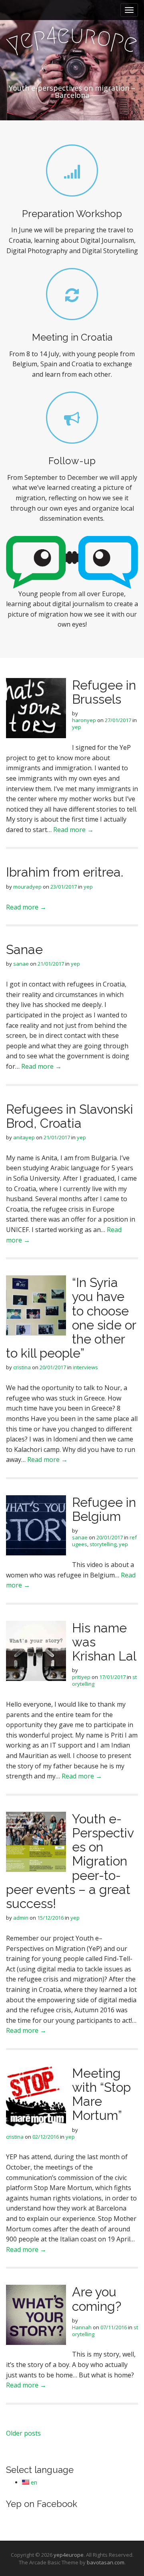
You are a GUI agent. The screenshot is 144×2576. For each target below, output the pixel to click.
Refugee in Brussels (104, 692)
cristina (22, 1367)
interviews (85, 1367)
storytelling (103, 1544)
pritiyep (81, 1677)
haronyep (84, 720)
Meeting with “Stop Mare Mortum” (101, 2094)
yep (77, 727)
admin (21, 1918)
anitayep (24, 1137)
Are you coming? (97, 2299)
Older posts (23, 2433)
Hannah (82, 2327)
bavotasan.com (106, 2562)
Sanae (24, 949)
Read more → (73, 830)
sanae (21, 964)
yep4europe (69, 2555)
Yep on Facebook (42, 2504)
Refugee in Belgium (104, 1509)
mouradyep (27, 887)
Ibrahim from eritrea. (65, 872)
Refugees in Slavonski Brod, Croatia (70, 1116)
